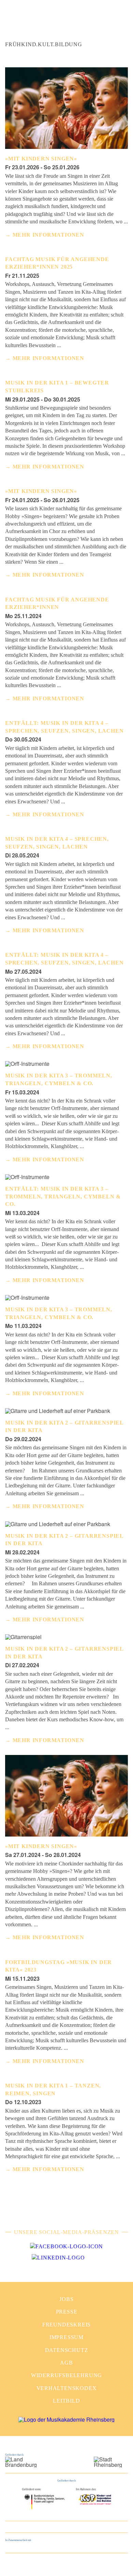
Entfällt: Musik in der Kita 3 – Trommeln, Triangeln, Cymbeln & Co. (63, 1196)
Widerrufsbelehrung (66, 2375)
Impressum (66, 2337)
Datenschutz (67, 2350)
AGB (66, 2363)
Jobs (66, 2299)
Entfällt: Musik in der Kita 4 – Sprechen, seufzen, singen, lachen (64, 727)
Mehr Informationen (48, 235)
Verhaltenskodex (67, 2388)
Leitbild (66, 2401)
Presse (67, 2312)
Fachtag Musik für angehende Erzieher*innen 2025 (57, 263)
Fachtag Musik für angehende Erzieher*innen (57, 603)
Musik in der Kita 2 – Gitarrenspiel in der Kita (64, 1426)
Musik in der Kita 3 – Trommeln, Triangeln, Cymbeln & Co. (59, 1079)
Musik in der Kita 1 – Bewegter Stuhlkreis (57, 386)
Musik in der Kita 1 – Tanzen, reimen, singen (53, 2089)
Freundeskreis (66, 2325)
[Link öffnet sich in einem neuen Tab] (66, 2247)
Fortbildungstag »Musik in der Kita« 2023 (58, 1966)
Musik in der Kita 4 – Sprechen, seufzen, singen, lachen (57, 843)
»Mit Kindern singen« (41, 159)
